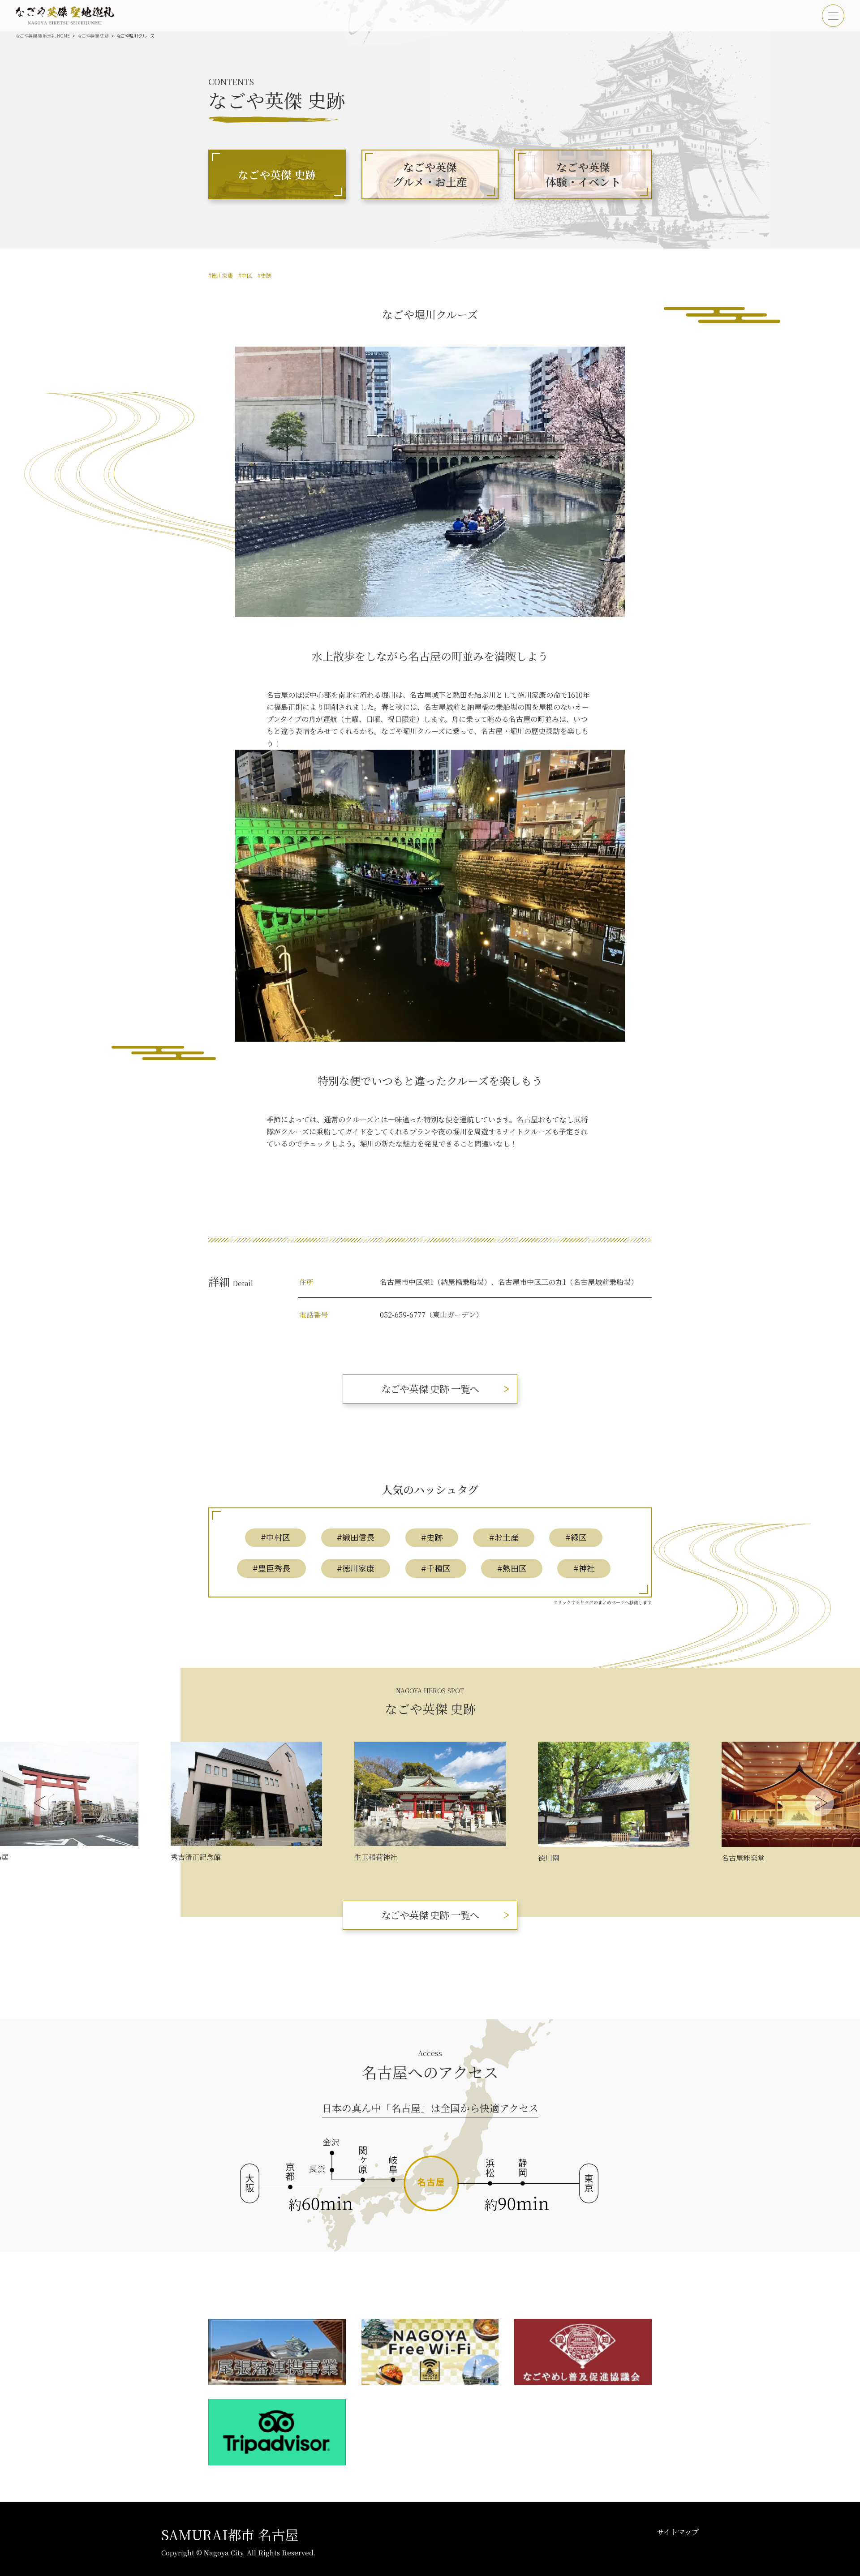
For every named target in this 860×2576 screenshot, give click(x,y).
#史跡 (264, 275)
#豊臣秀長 (271, 1568)
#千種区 (436, 1568)
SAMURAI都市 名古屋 (230, 2534)
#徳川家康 (221, 275)
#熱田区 (512, 1568)
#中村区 (275, 1537)
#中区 (245, 275)
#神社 (584, 1568)
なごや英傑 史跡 (93, 36)
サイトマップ (678, 2532)
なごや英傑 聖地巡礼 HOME (43, 36)
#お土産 (504, 1537)
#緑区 (576, 1537)
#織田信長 (356, 1537)
